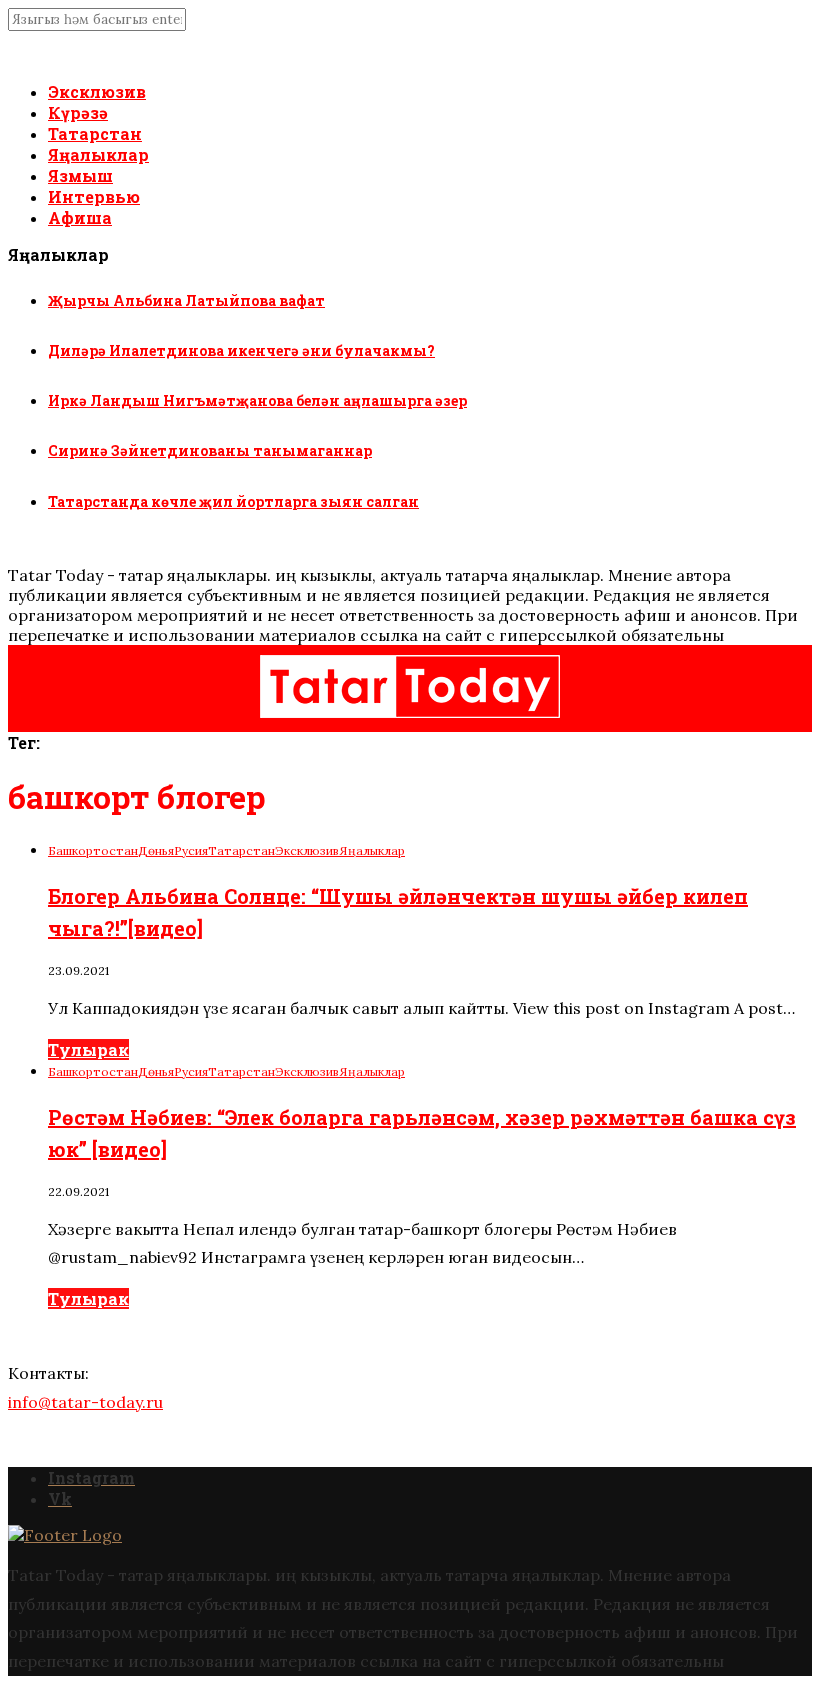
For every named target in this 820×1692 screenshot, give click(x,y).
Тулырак (88, 1049)
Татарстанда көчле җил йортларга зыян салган (233, 501)
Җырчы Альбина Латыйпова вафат (186, 300)
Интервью (94, 196)
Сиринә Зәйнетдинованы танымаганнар (210, 450)
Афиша (80, 217)
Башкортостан (93, 850)
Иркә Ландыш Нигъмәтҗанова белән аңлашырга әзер (257, 400)
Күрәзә (78, 112)
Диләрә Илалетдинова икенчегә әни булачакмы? (241, 350)
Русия (191, 850)
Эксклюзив (97, 91)
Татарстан (95, 133)
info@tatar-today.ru (85, 1402)
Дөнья (156, 850)
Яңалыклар (98, 154)
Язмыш (80, 175)
